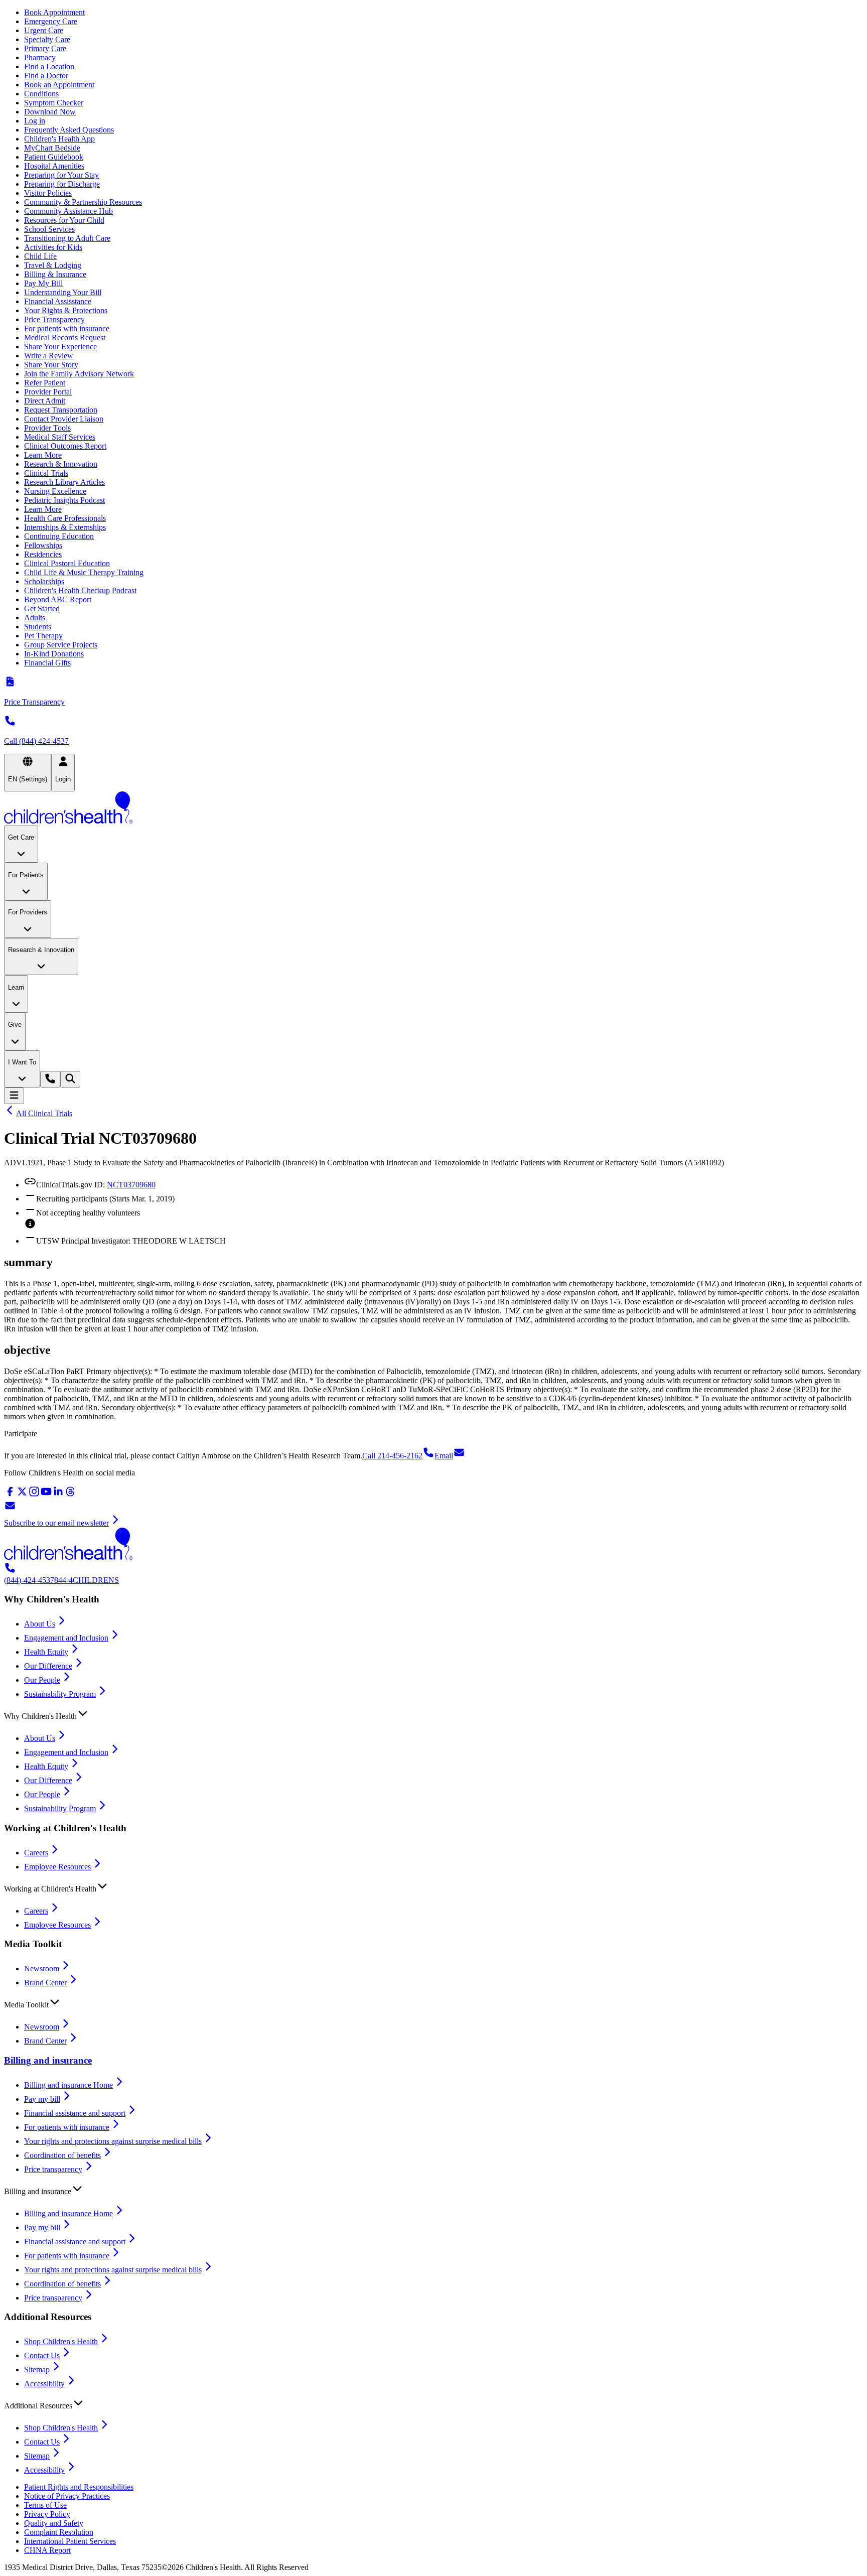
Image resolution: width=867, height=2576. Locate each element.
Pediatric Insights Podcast (64, 500)
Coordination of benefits (62, 2155)
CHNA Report (47, 2550)
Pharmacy (40, 57)
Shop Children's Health (61, 2341)
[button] (434, 1714)
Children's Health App (59, 139)
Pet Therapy (43, 636)
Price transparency (53, 2169)
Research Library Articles (64, 482)
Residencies (43, 554)
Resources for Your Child (64, 220)
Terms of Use (45, 2505)
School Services (49, 229)
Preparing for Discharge (62, 184)
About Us (40, 1624)
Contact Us (42, 2355)
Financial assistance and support (75, 2113)
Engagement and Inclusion (66, 1638)
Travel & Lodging (53, 265)
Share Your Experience (60, 347)
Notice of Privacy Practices (67, 2496)
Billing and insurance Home (68, 2085)
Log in (35, 121)
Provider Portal (48, 392)
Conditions (41, 94)
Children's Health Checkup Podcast (80, 590)
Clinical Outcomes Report (65, 446)
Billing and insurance (48, 2060)
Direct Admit (45, 401)
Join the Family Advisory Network (79, 374)
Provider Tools (47, 428)
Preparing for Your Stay (61, 175)
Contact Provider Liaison (64, 419)
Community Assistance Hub (68, 211)
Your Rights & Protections (66, 310)
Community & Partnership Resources (83, 202)
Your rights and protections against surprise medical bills (113, 2141)
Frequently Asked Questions (69, 130)
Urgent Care (44, 30)
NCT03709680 (131, 1185)
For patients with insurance (67, 328)
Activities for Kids (53, 247)
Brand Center (45, 1983)
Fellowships (43, 545)
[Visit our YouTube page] (46, 1495)
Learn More (43, 455)
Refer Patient (45, 383)
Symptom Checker (54, 103)
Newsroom (42, 1969)
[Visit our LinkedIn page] (58, 1495)
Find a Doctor (46, 76)
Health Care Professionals (65, 518)
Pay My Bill (43, 283)
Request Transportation (61, 410)
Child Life (40, 256)
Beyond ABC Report (58, 599)
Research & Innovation (61, 464)
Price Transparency (54, 319)
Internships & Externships (65, 527)
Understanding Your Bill (63, 292)
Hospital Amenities (54, 166)
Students (38, 627)
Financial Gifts (47, 663)
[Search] (70, 1079)
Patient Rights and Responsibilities (79, 2487)
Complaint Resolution (59, 2532)
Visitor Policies (48, 193)
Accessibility (44, 2384)
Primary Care (45, 48)
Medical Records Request (65, 337)
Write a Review (49, 356)
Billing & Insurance (55, 274)
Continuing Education (59, 536)
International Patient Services (70, 2541)
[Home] (434, 808)
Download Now (50, 112)
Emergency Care (51, 21)
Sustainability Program (60, 1694)
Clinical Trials (46, 473)
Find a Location (49, 66)
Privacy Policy (47, 2514)
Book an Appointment (59, 85)
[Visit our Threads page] (70, 1495)
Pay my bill (42, 2099)
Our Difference (48, 1666)
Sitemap (37, 2369)
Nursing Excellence (55, 491)
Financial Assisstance (58, 301)
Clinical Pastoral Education (67, 563)
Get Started (42, 608)
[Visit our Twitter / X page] (22, 1495)
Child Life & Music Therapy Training (84, 572)
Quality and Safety (54, 2523)
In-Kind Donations (54, 654)
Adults (35, 618)
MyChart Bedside (52, 148)
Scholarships (44, 581)
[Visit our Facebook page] (10, 1495)
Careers (36, 1853)
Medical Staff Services (60, 437)
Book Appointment (54, 12)
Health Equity (46, 1652)
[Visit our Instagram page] (34, 1495)
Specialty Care (47, 39)
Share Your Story (51, 365)
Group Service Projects (61, 645)
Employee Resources (57, 1867)
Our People (42, 1680)
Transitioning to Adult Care (67, 238)
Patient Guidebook (54, 157)
